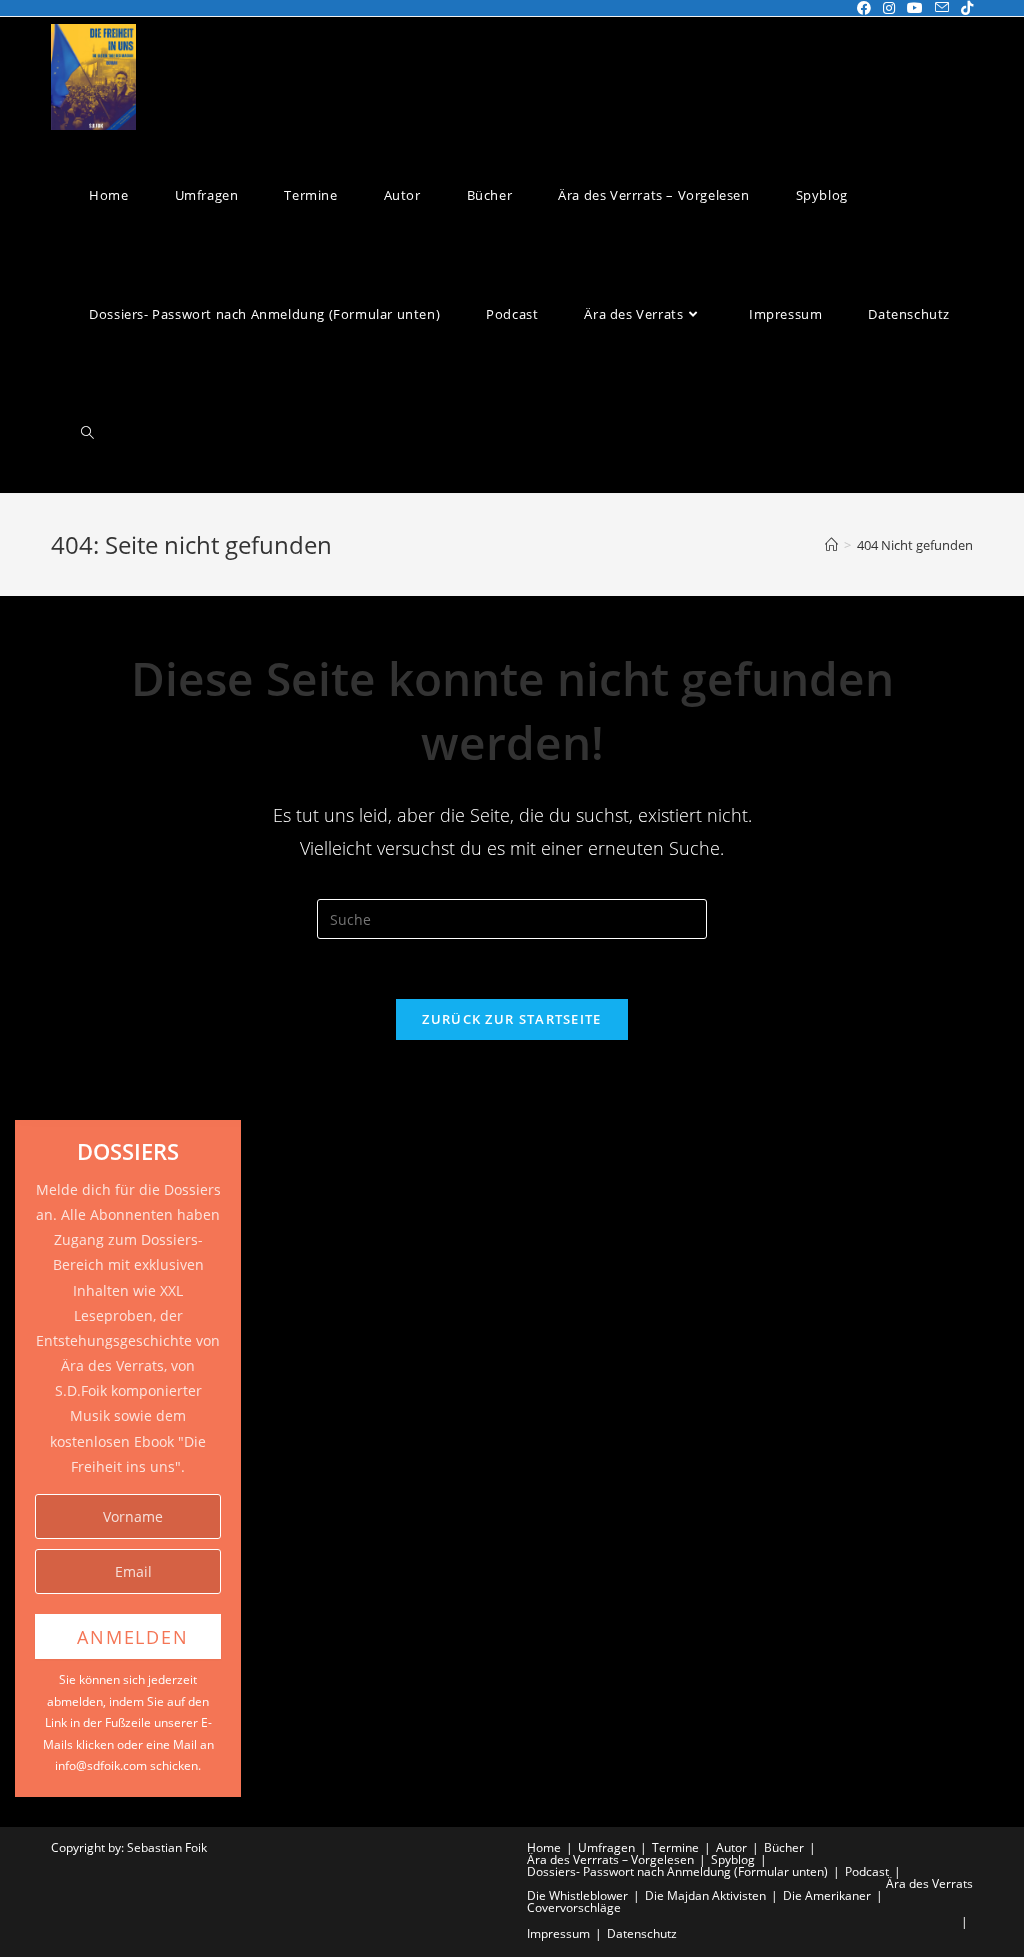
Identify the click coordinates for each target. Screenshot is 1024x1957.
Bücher (784, 1847)
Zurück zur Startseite (511, 1019)
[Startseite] (831, 545)
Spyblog (733, 1859)
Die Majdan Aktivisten (705, 1895)
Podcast (867, 1871)
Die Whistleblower (577, 1895)
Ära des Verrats (929, 1883)
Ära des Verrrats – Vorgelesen (610, 1859)
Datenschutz (642, 1933)
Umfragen (606, 1847)
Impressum (558, 1933)
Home (544, 1847)
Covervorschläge (574, 1907)
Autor (731, 1847)
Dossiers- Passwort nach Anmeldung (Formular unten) (677, 1871)
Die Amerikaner (827, 1895)
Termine (675, 1847)
